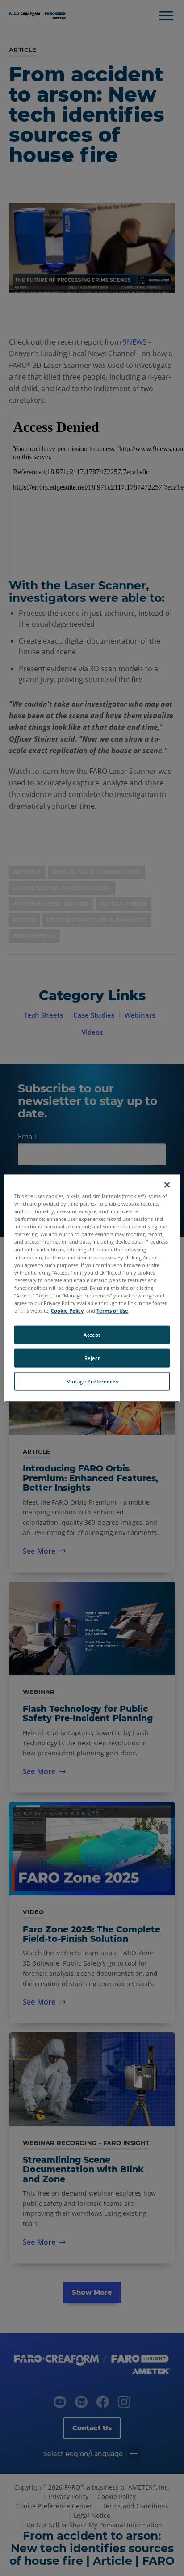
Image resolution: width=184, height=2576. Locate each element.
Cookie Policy (67, 1311)
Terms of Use (112, 1311)
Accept (92, 1335)
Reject (92, 1358)
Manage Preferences (92, 1381)
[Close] (167, 1185)
